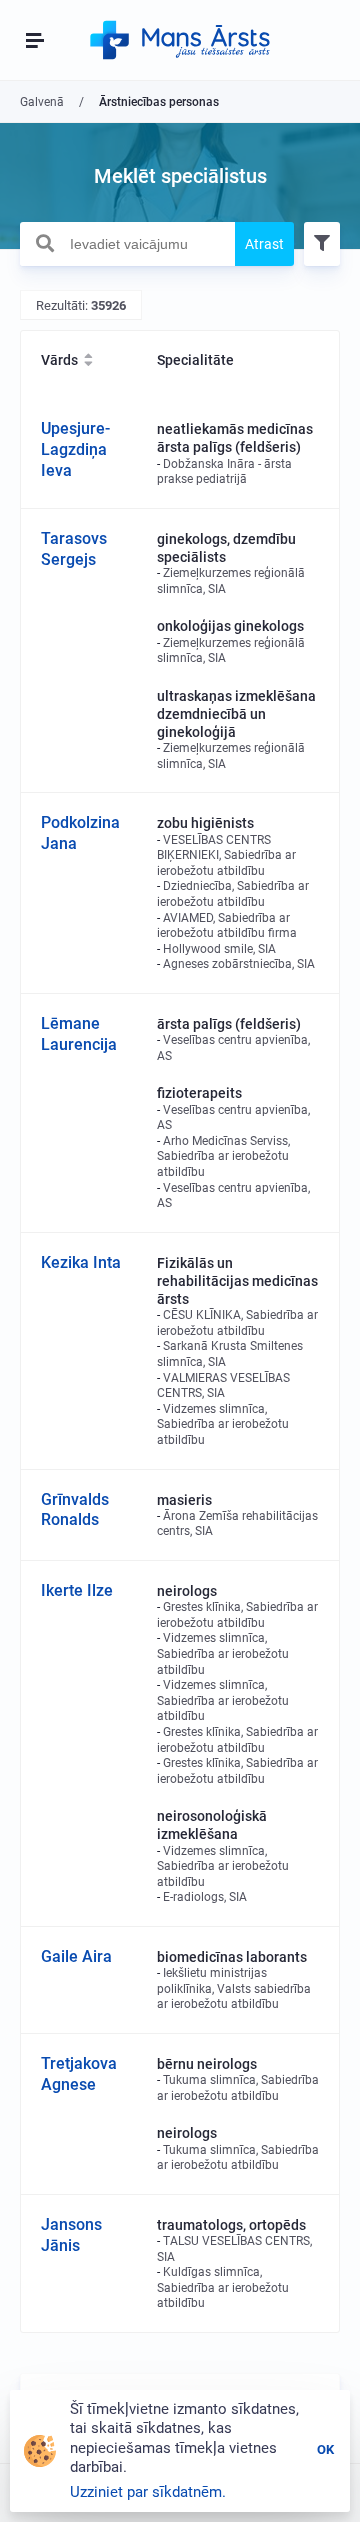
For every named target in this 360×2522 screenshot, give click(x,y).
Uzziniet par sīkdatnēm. (148, 2492)
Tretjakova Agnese (79, 2074)
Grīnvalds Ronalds (75, 1510)
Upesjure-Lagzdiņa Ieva (75, 449)
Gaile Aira (76, 1956)
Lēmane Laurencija (79, 1034)
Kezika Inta (81, 1262)
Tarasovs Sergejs (74, 549)
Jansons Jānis (71, 2235)
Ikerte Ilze (77, 1590)
